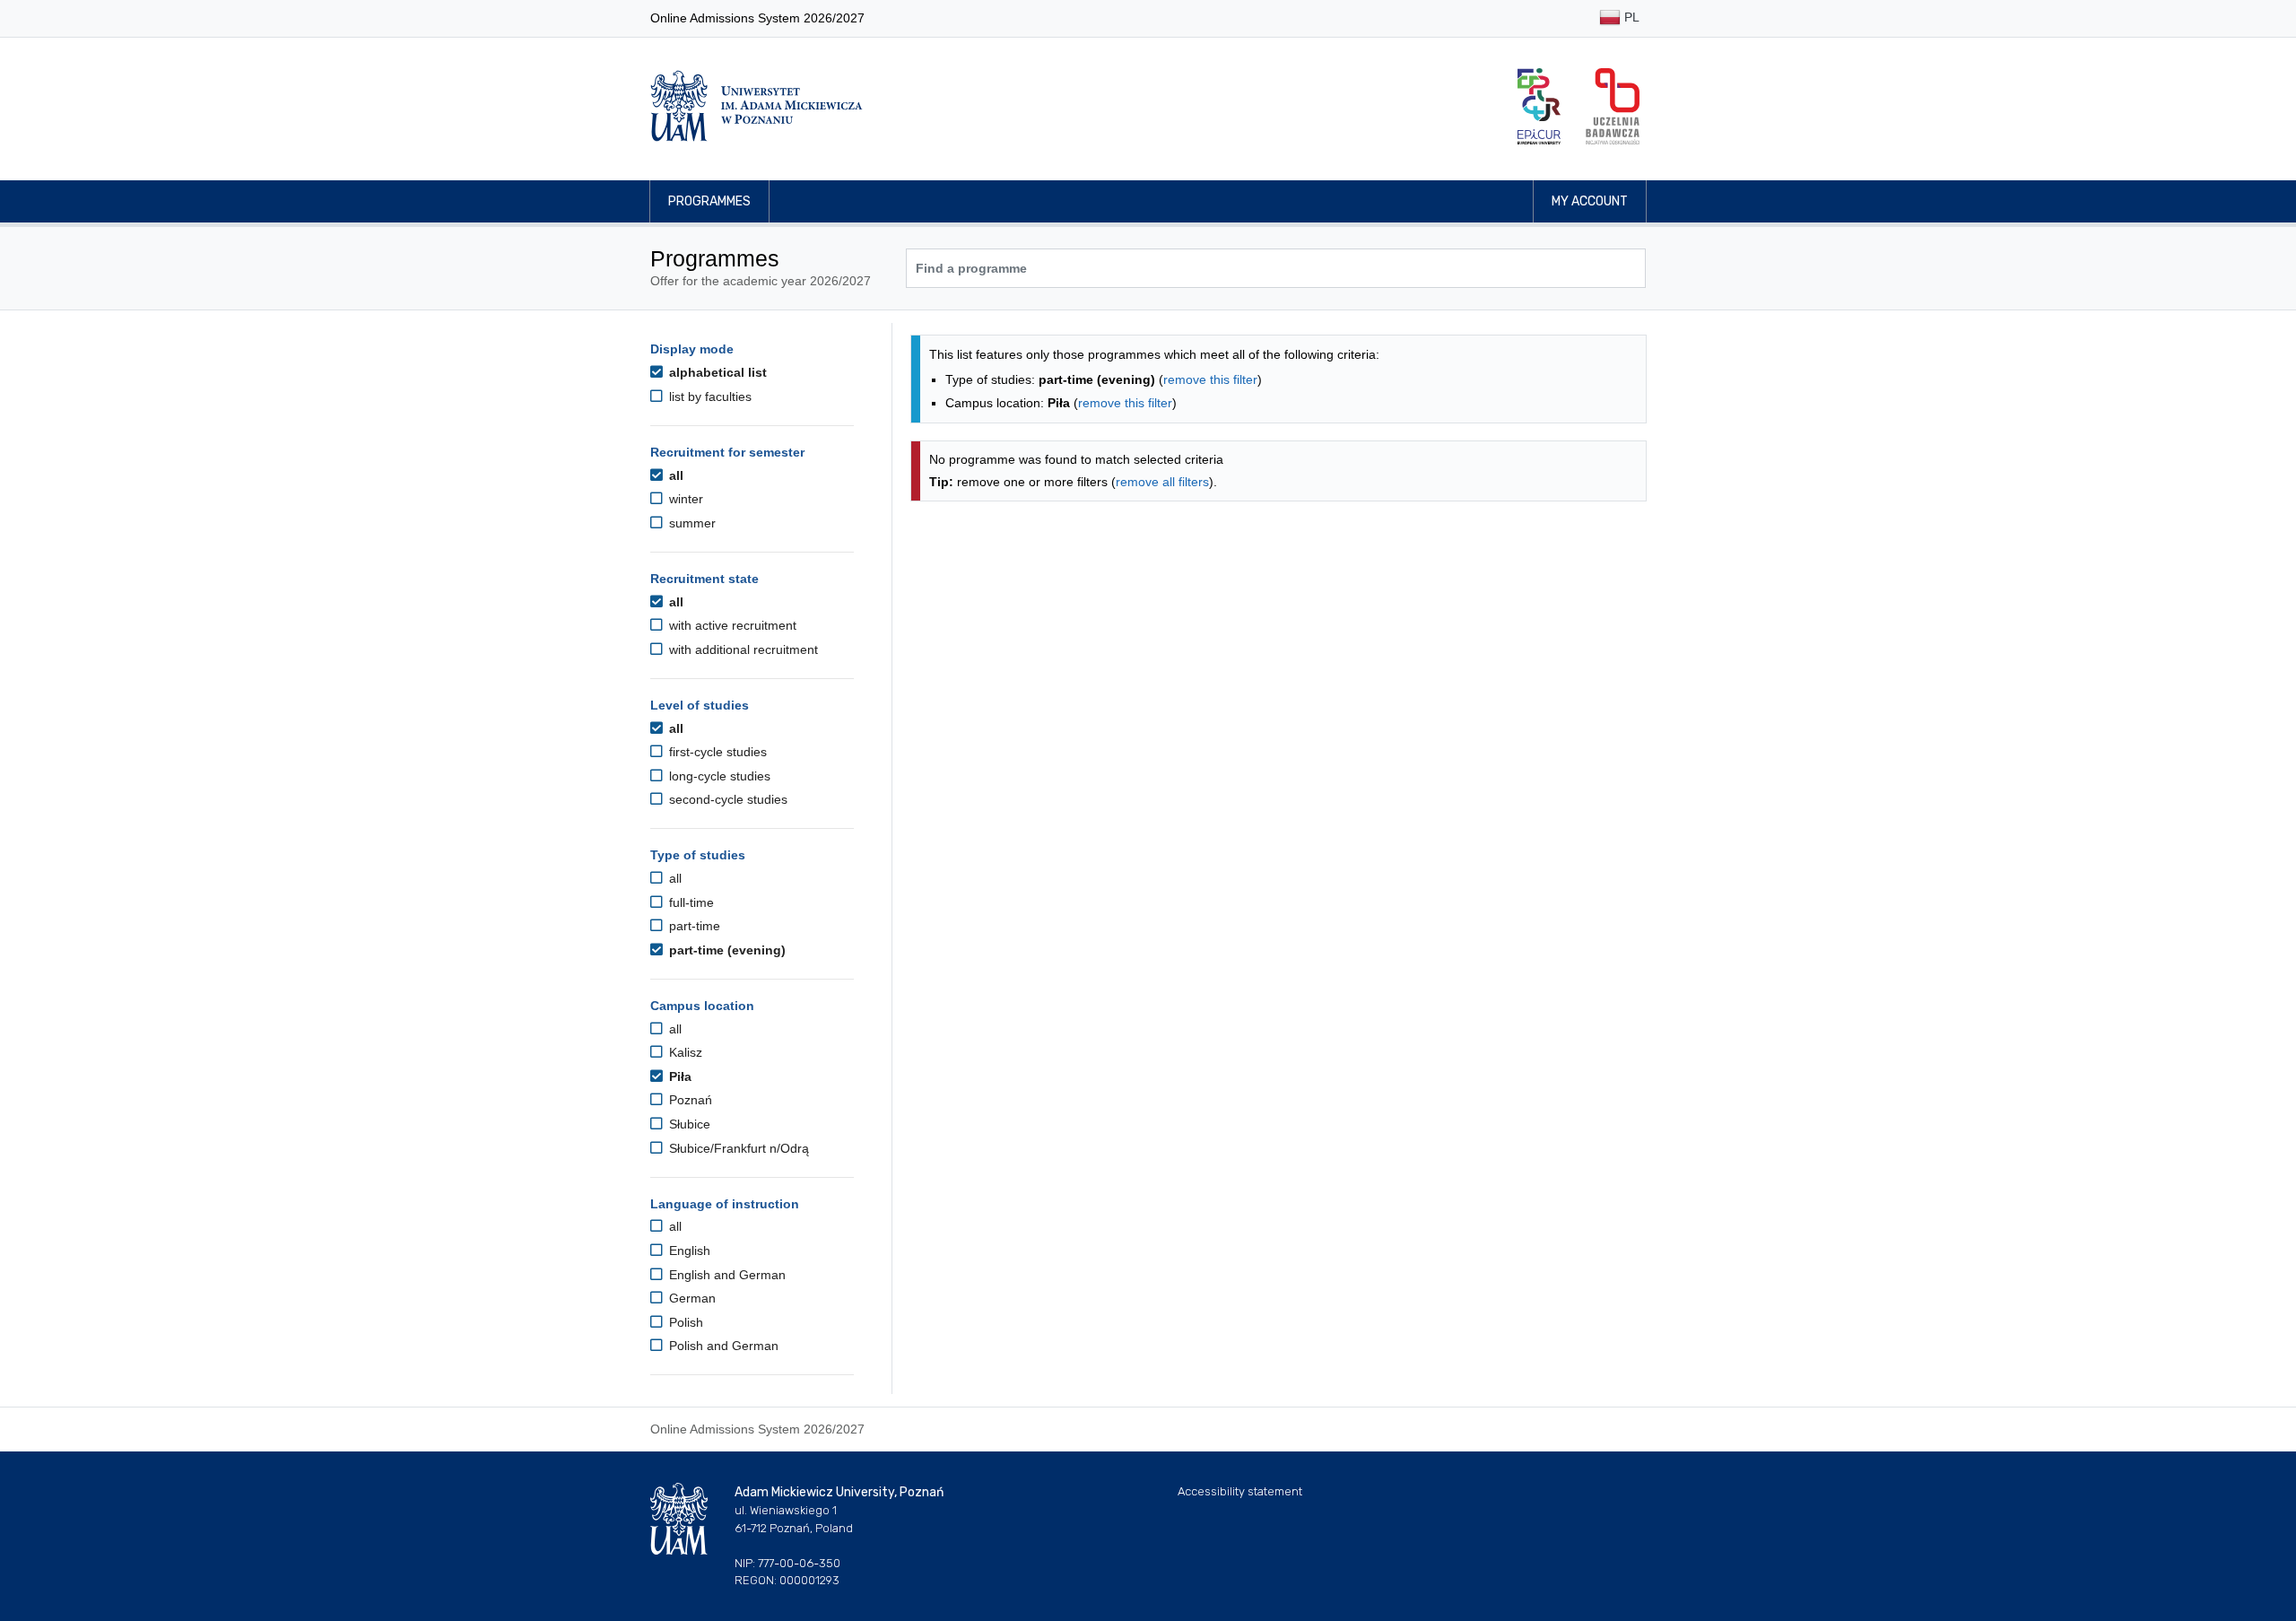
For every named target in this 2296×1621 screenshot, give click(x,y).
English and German (726, 1275)
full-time (690, 902)
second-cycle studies (726, 799)
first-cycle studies (716, 752)
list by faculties (709, 397)
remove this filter (1210, 379)
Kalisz (684, 1052)
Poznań (689, 1100)
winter (684, 499)
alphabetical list (716, 372)
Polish (684, 1322)
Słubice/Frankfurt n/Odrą (737, 1148)
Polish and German (722, 1346)
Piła (678, 1076)
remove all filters (1162, 482)
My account (1590, 201)
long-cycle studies (718, 776)
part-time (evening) (726, 950)
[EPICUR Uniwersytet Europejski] (1539, 106)
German (691, 1298)
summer (691, 523)
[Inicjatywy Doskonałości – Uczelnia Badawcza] (1613, 106)
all (674, 475)
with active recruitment (731, 625)
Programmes (709, 201)
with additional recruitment (742, 649)
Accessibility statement (1240, 1491)
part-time (693, 926)
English (688, 1251)
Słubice (688, 1124)
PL (1630, 17)
